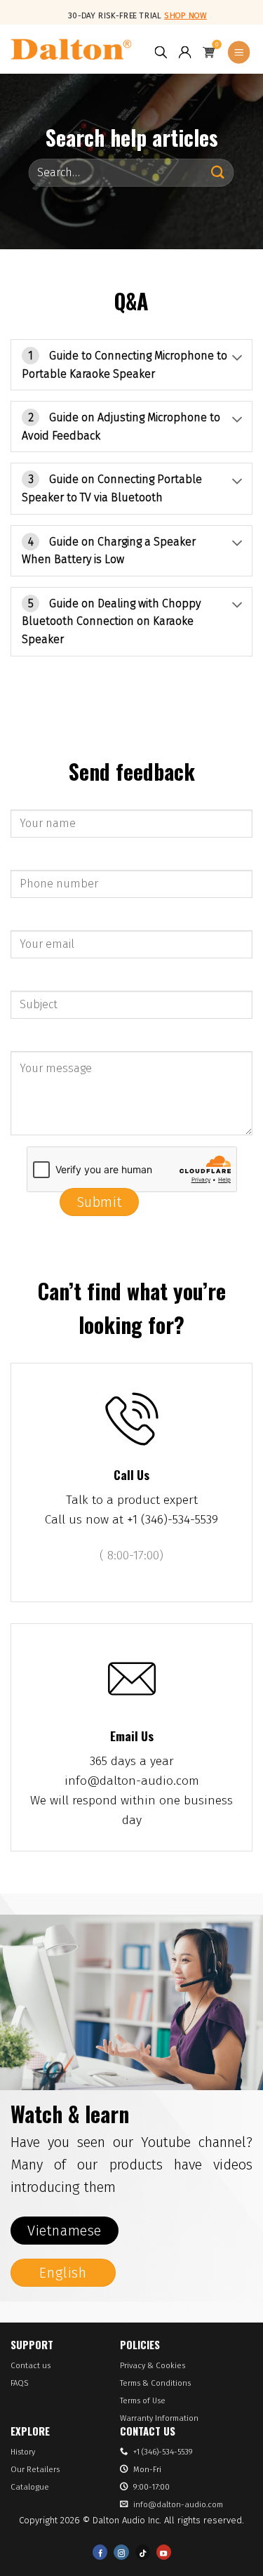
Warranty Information (159, 2418)
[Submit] (218, 172)
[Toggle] (237, 354)
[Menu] (239, 53)
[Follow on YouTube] (164, 2552)
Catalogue (30, 2487)
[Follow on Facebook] (100, 2552)
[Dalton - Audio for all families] (71, 49)
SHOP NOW (186, 15)
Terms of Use (143, 2400)
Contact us (31, 2365)
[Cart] (209, 53)
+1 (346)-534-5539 (163, 2452)
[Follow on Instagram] (121, 2552)
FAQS (19, 2383)
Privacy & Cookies (153, 2365)
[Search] (161, 53)
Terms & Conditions (155, 2383)
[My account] (185, 53)
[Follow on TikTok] (143, 2552)
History (23, 2452)
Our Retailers (35, 2469)
